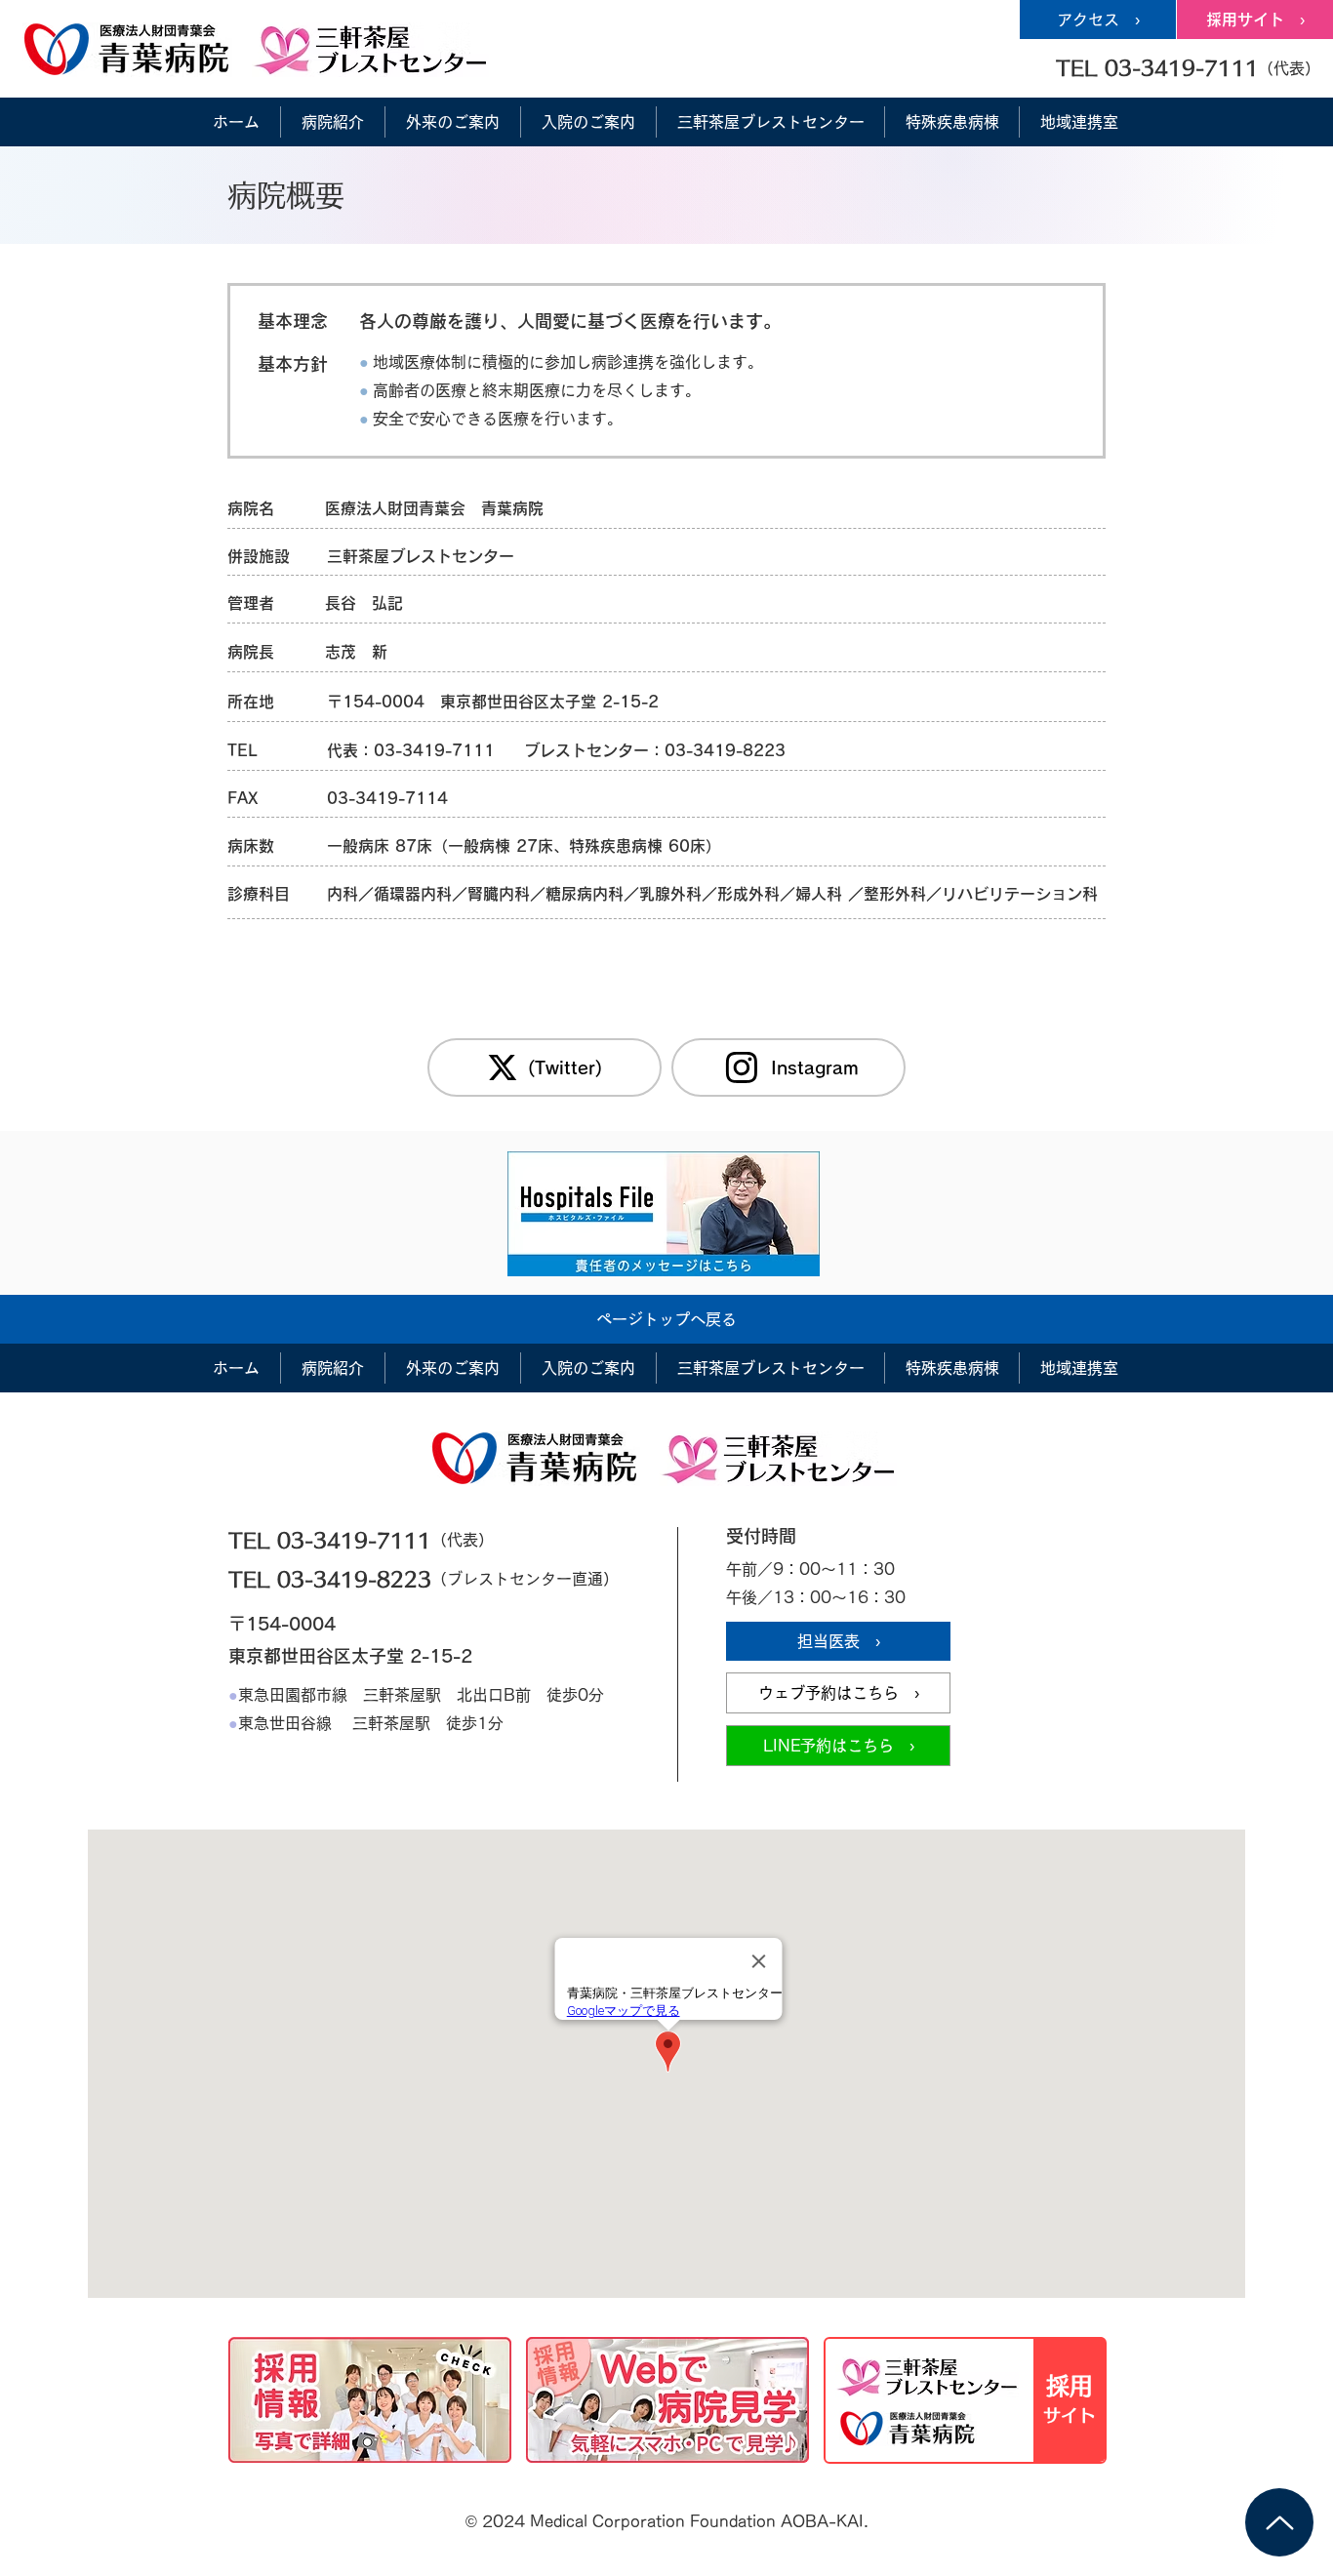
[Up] (1279, 2522)
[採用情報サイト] (965, 2400)
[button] (1188, 67)
